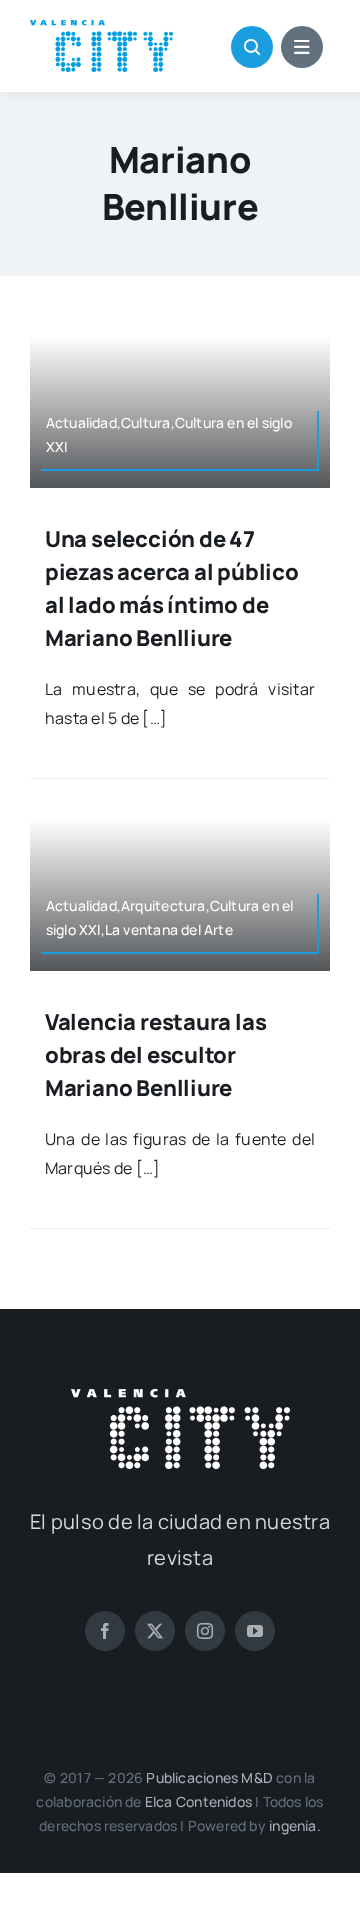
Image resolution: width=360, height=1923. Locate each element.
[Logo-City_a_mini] (101, 28)
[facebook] (105, 1631)
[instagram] (205, 1631)
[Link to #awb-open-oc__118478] (252, 47)
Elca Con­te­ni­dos (198, 1801)
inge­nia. (295, 1825)
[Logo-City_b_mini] (180, 1397)
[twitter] (155, 1631)
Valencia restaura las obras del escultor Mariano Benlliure (155, 1055)
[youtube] (255, 1631)
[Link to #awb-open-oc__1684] (302, 47)
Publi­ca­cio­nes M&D (209, 1777)
